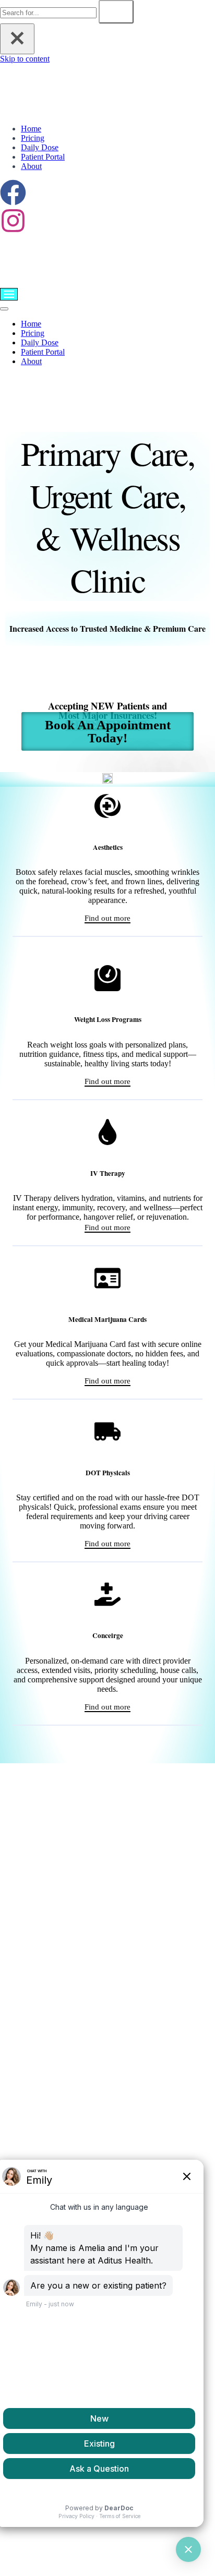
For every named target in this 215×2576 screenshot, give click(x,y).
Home (31, 129)
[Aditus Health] (84, 111)
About (31, 166)
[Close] (17, 39)
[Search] (116, 12)
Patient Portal (43, 157)
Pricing (33, 138)
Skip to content (25, 59)
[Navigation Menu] (9, 294)
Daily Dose (40, 147)
